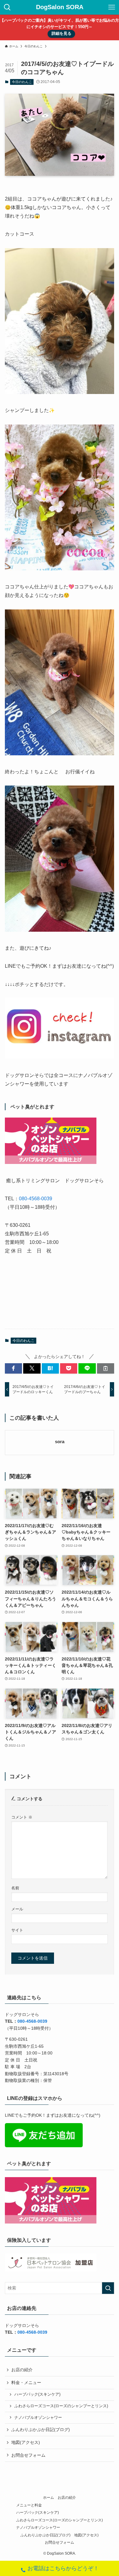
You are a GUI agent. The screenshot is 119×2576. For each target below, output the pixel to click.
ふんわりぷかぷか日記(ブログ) (41, 2430)
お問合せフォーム (28, 2455)
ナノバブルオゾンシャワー (38, 2418)
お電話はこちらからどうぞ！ (63, 2568)
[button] (13, 1368)
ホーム (49, 2497)
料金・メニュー (26, 2383)
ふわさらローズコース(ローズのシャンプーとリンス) (61, 2406)
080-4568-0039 (36, 1199)
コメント (22, 1817)
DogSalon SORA (60, 7)
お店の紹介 (22, 2370)
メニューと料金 (29, 2505)
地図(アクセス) (26, 2442)
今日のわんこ (22, 82)
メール (17, 1909)
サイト (17, 1930)
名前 (15, 1888)
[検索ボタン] (7, 7)
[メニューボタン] (112, 7)
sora (60, 1442)
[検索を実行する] (108, 2288)
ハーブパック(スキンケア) (37, 2394)
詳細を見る (61, 34)
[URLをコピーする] (106, 1368)
